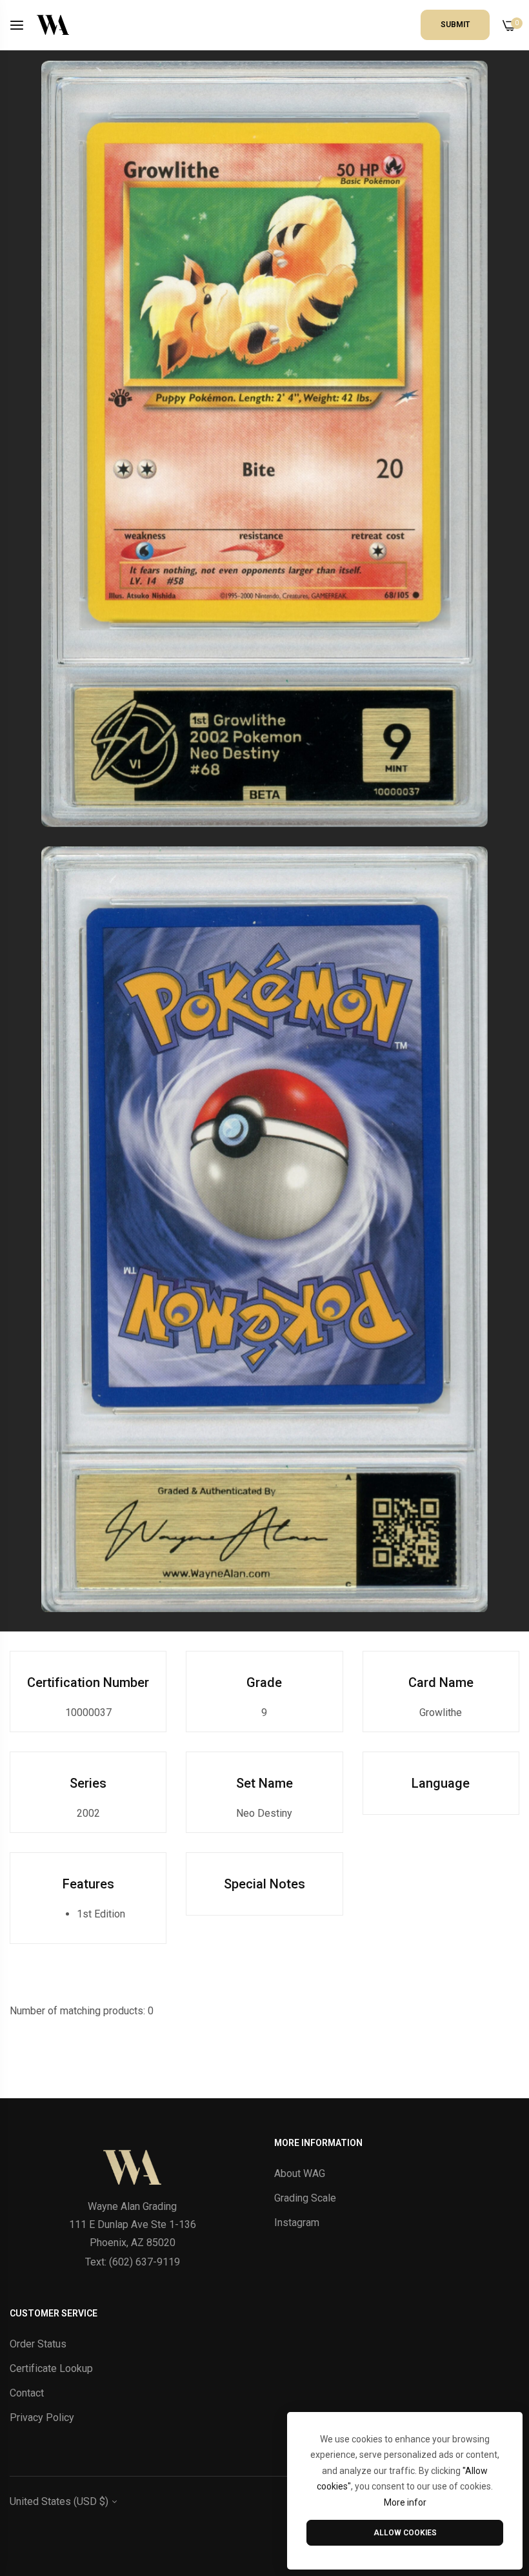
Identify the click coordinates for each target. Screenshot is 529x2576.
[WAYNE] (53, 25)
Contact (27, 2393)
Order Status (38, 2344)
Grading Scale (305, 2198)
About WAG (300, 2173)
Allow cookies (405, 2533)
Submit (455, 25)
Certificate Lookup (51, 2368)
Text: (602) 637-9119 (133, 2262)
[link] (264, 444)
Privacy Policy (42, 2418)
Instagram (297, 2223)
